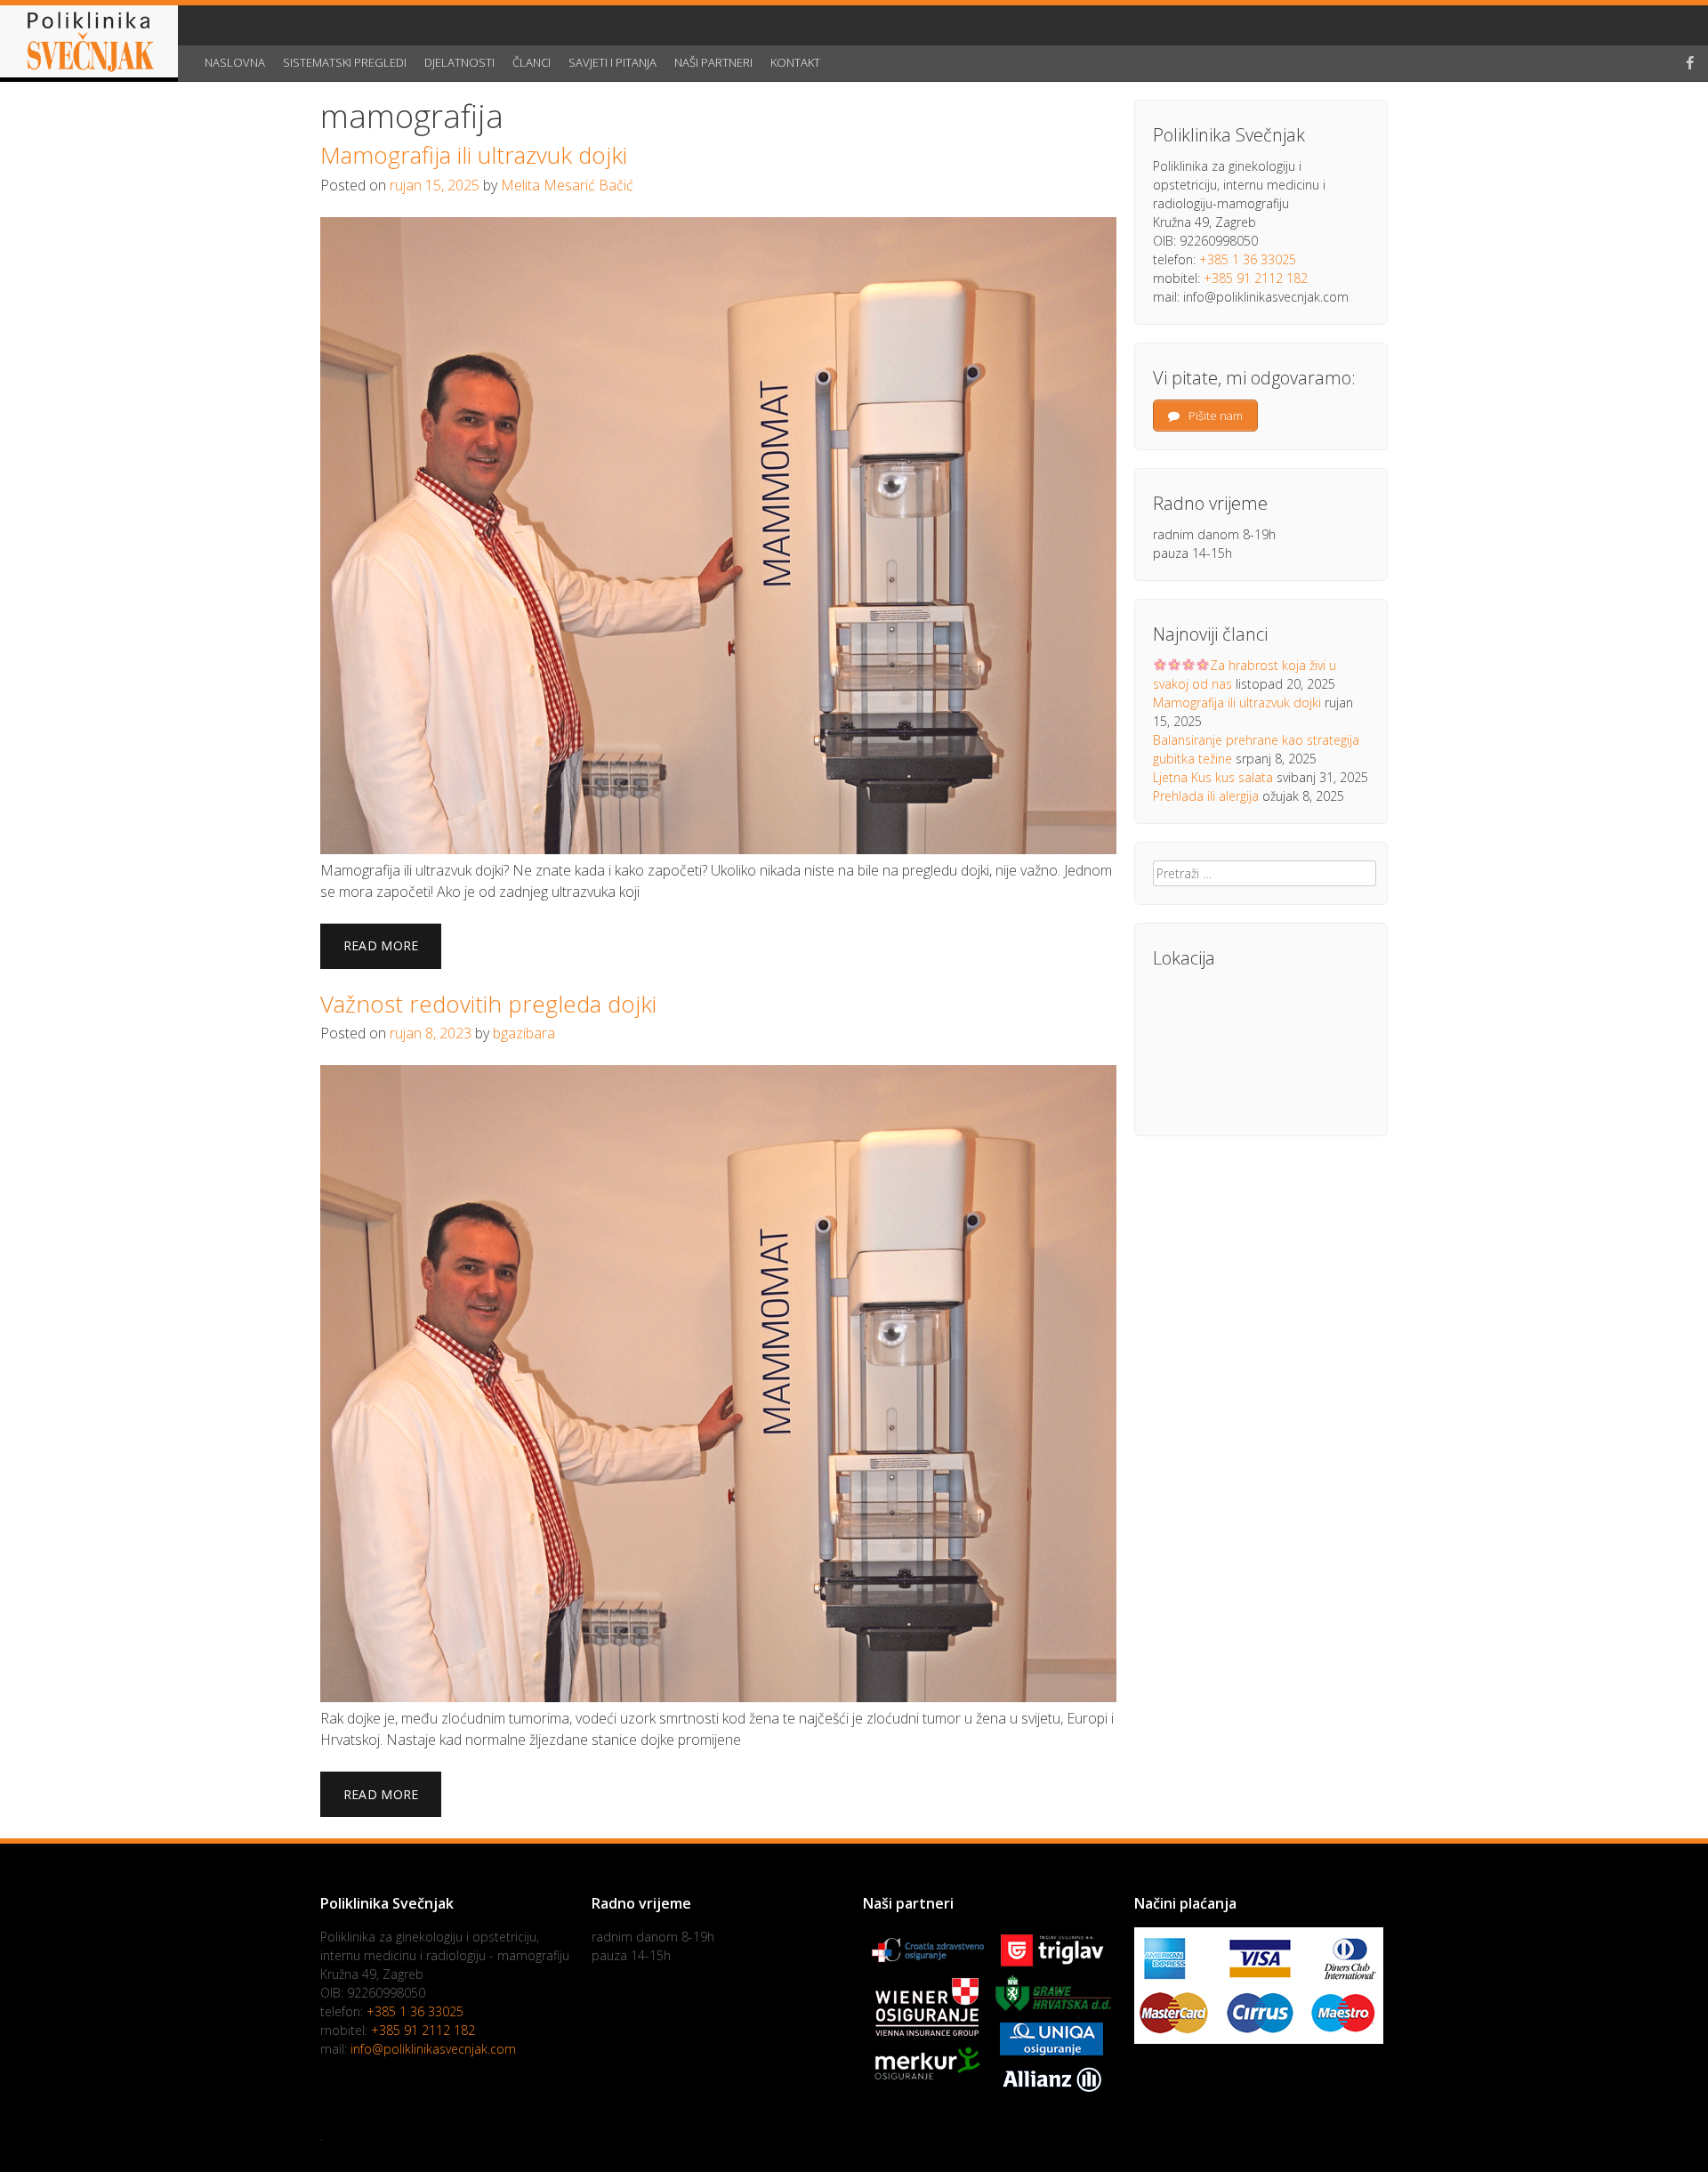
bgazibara (524, 1033)
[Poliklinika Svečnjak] (89, 44)
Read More (381, 945)
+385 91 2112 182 (1256, 278)
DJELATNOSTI (459, 62)
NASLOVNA (235, 62)
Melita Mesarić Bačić (567, 185)
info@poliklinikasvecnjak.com (433, 2049)
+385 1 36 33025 (1248, 259)
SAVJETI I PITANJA (612, 62)
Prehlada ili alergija (1206, 796)
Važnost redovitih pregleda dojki (488, 1004)
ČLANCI (532, 62)
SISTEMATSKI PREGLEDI (345, 62)
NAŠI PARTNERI (713, 62)
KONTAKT (795, 62)
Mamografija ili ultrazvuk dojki (474, 155)
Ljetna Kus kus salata (1213, 777)
